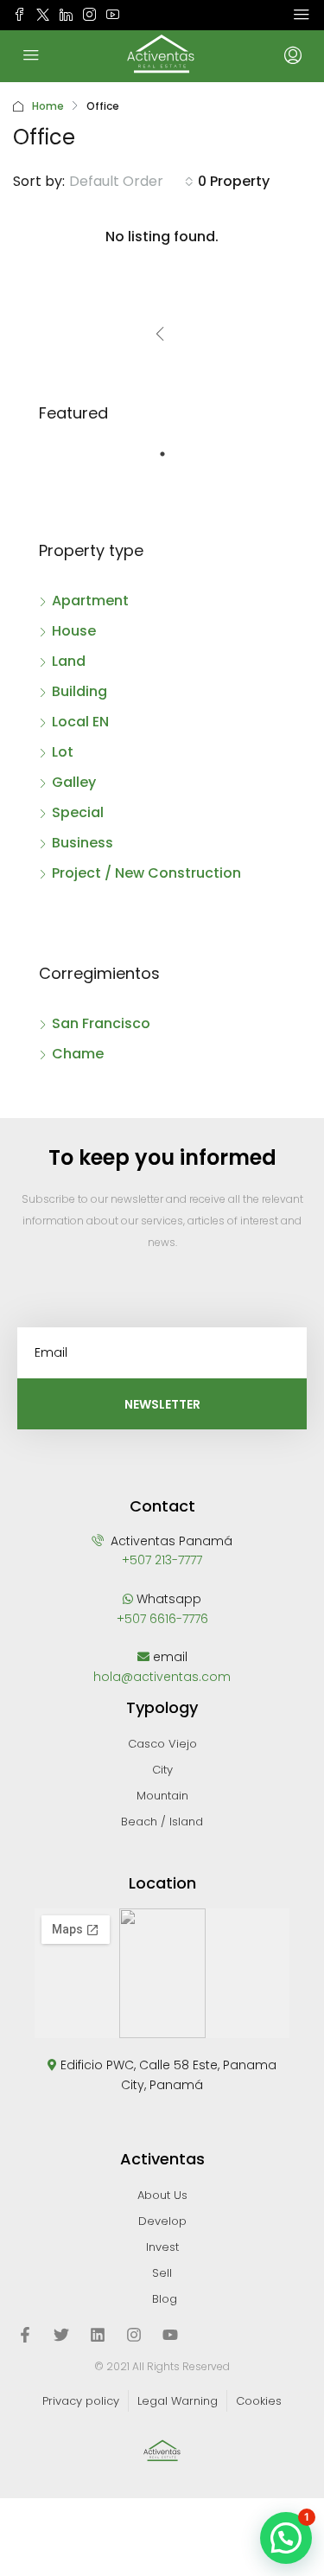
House (74, 631)
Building (79, 691)
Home (48, 106)
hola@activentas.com (162, 1677)
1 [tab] (171, 461)
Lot (63, 752)
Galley (74, 782)
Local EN (80, 722)
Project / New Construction (146, 873)
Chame (78, 1054)
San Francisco (101, 1023)
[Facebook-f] (25, 2335)
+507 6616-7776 (162, 1619)
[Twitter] (61, 2335)
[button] (286, 2538)
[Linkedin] (98, 2335)
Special (78, 812)
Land (69, 661)
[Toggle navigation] (302, 15)
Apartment (90, 601)
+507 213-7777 (162, 1560)
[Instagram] (134, 2335)
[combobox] (131, 182)
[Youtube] (170, 2335)
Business (83, 843)
